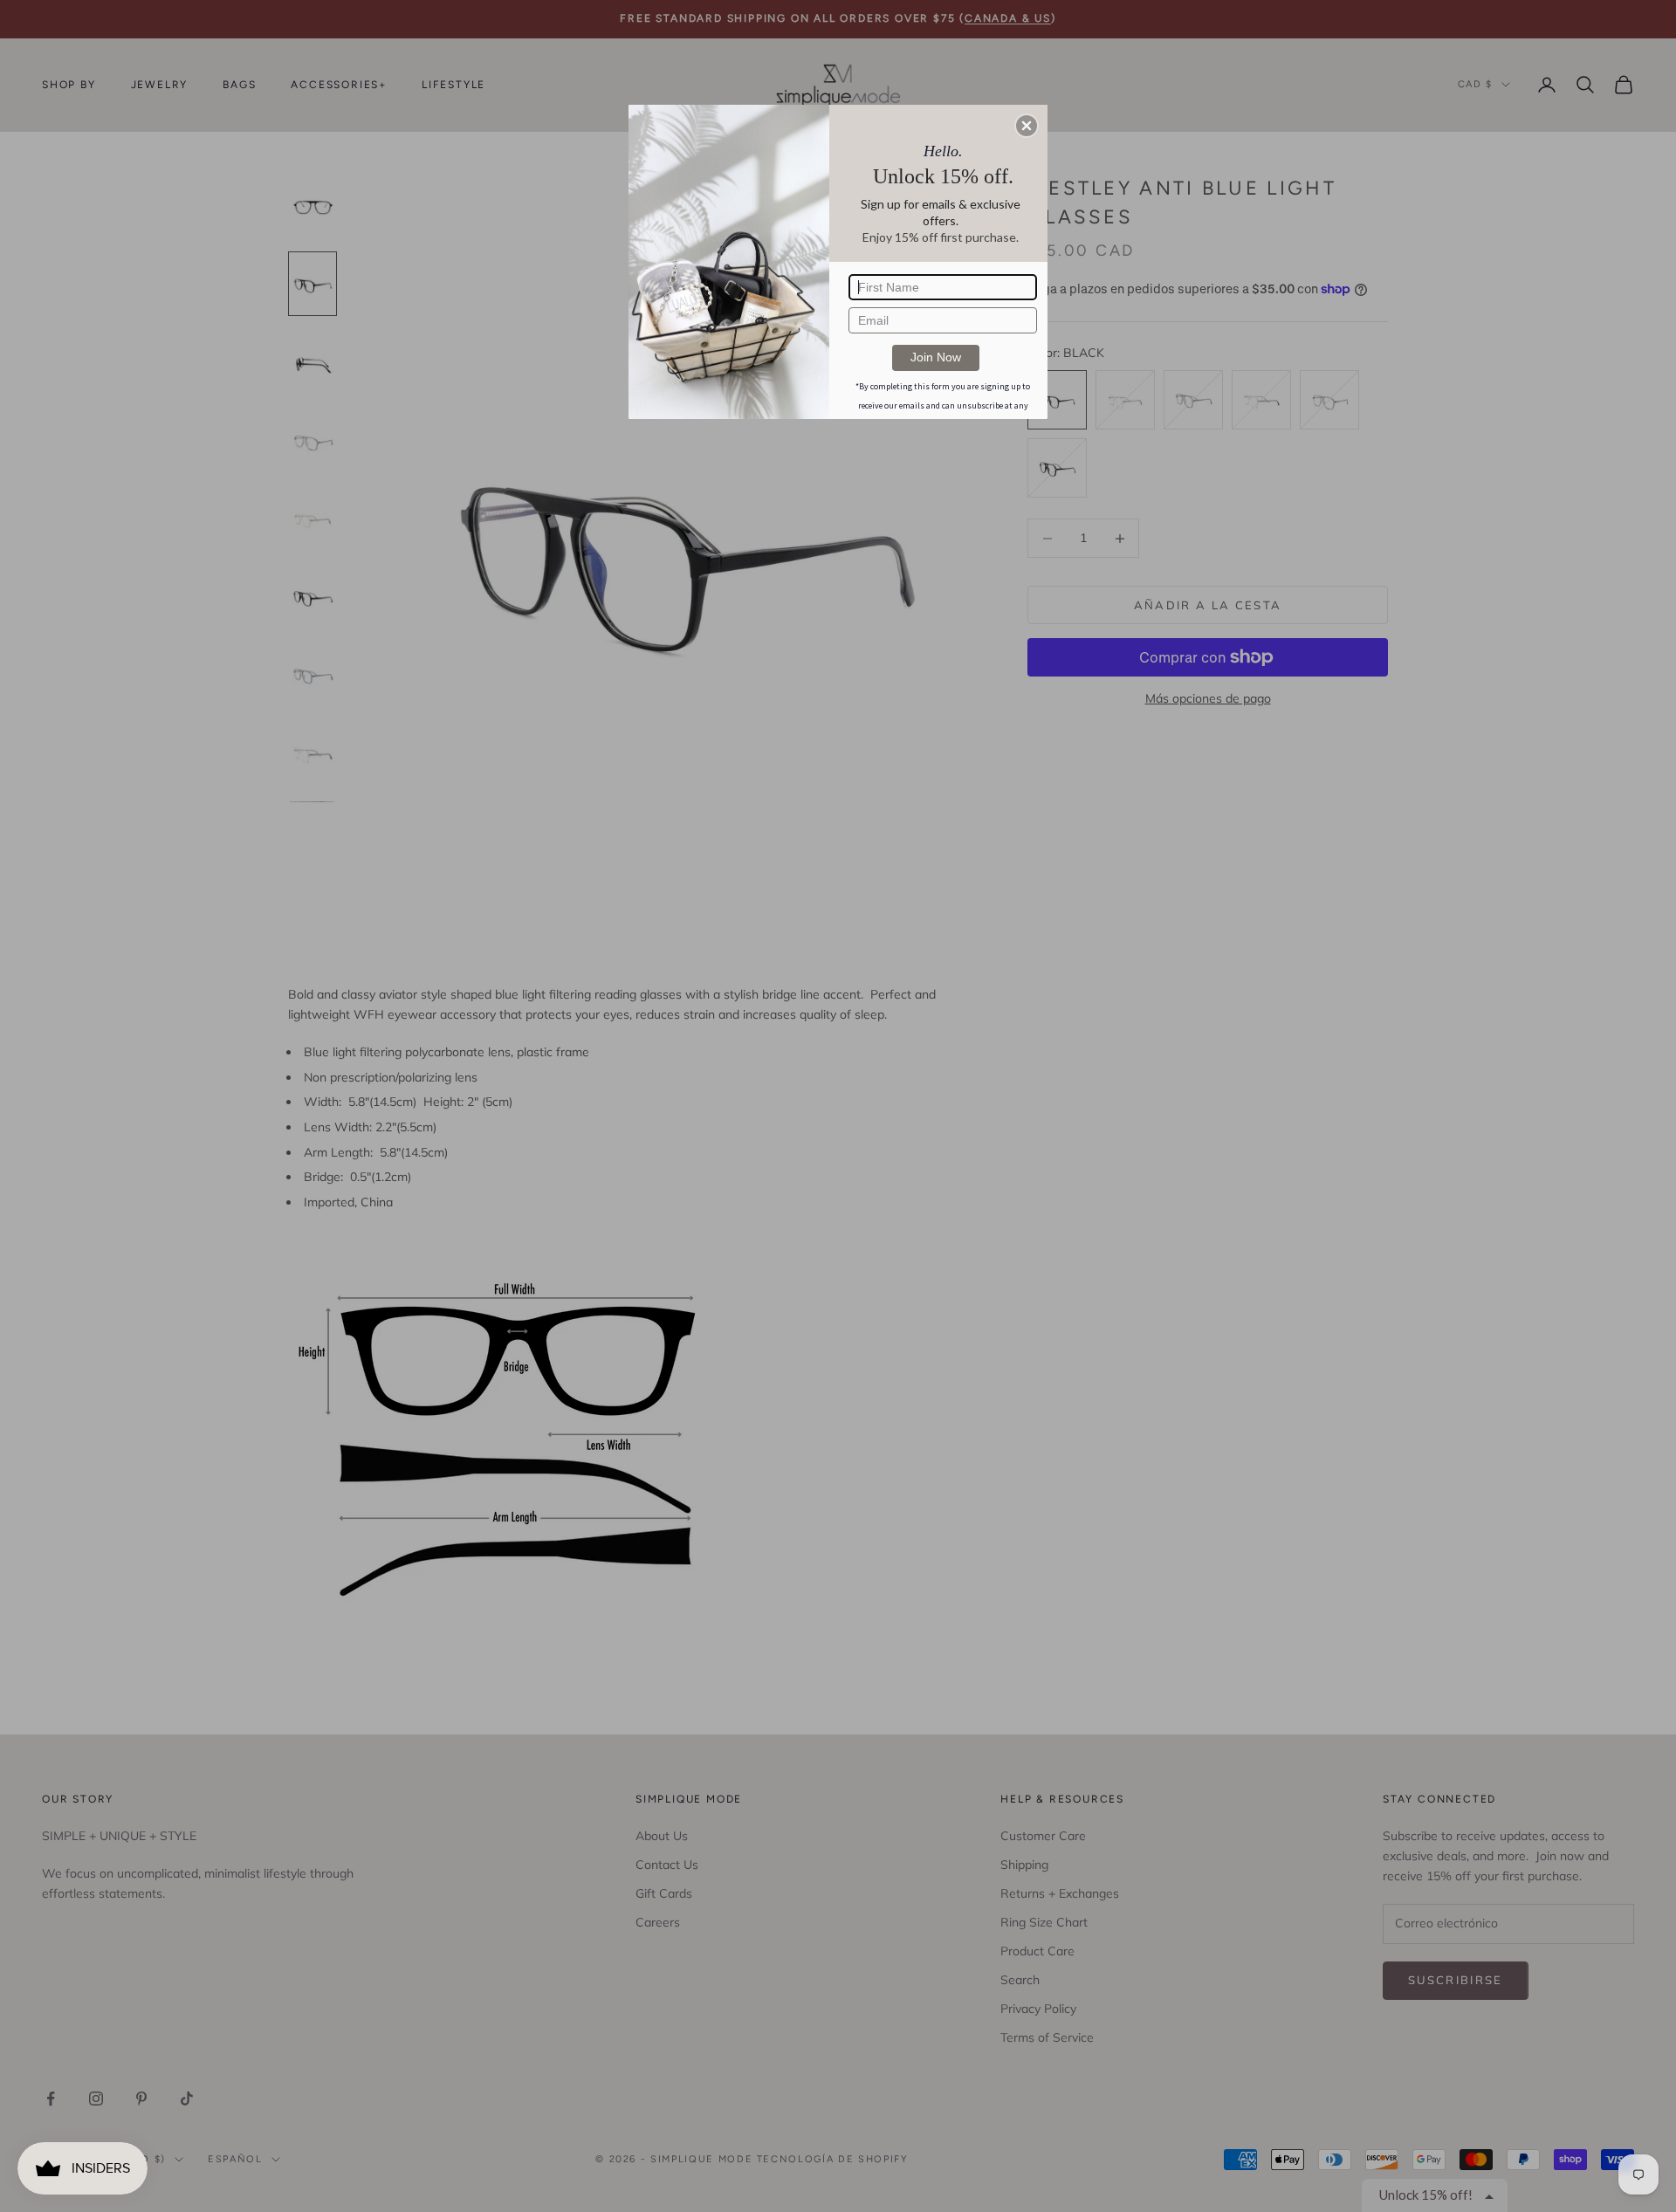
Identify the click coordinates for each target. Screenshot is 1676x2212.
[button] (1027, 126)
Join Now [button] (936, 357)
